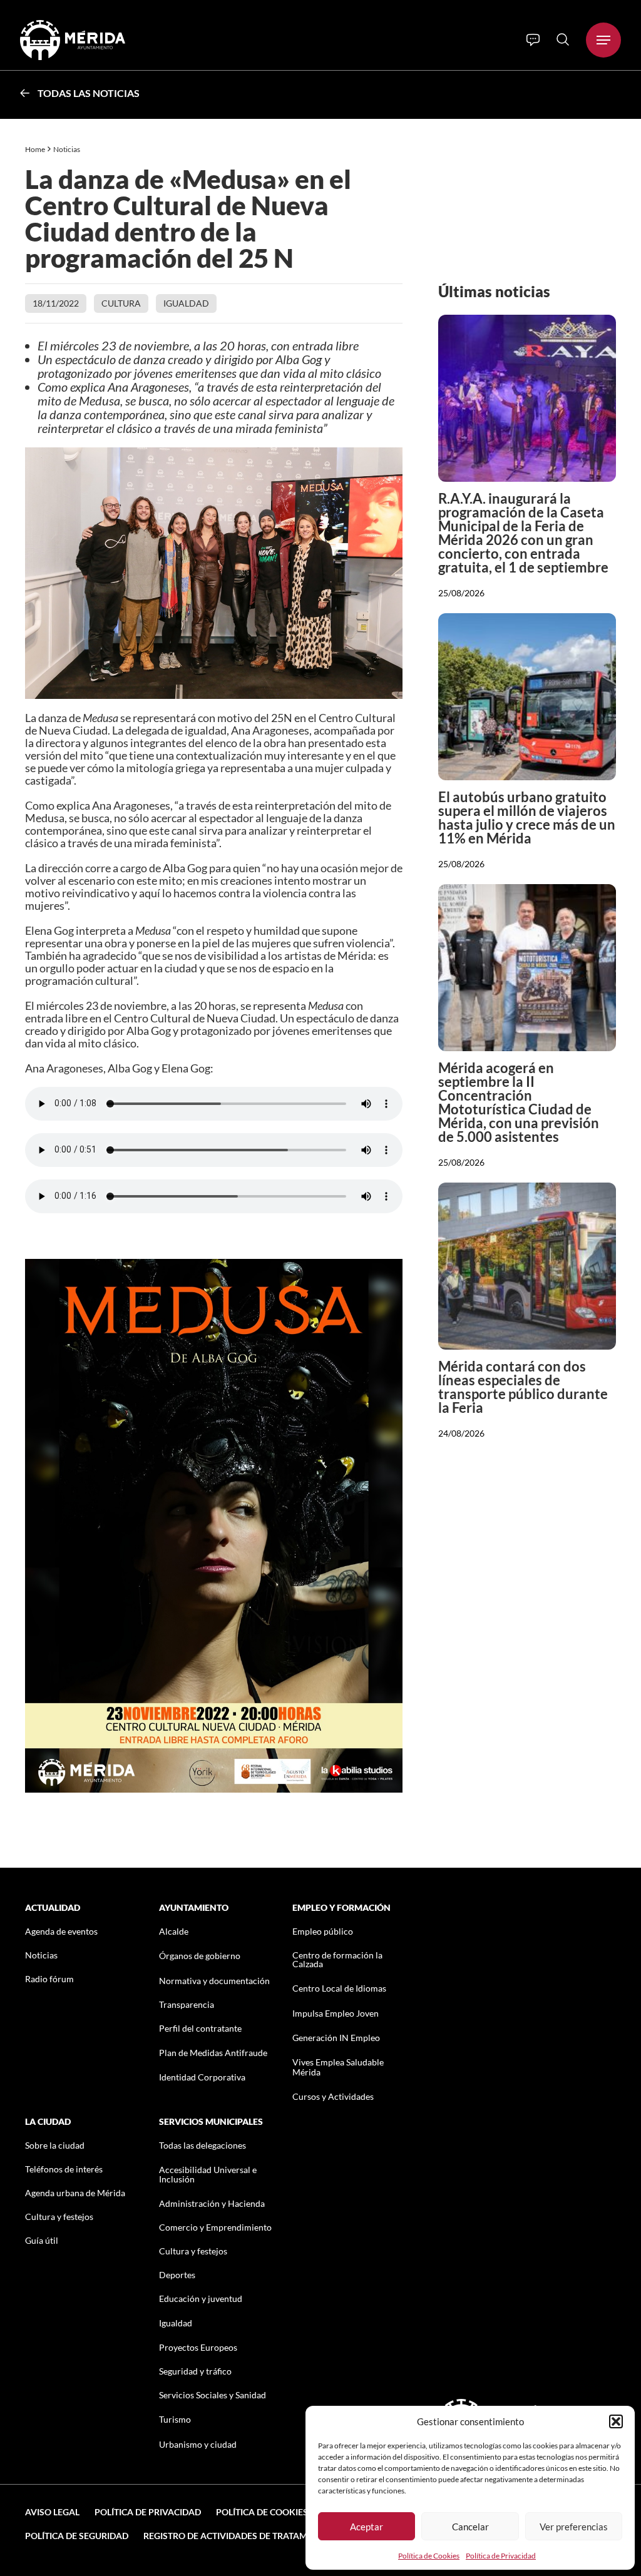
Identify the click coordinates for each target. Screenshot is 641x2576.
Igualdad (186, 303)
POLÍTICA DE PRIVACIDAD (148, 2512)
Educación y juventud (201, 2299)
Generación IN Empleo (336, 2038)
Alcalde (174, 1931)
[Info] (533, 40)
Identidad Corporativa (202, 2077)
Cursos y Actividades (333, 2096)
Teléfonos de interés (64, 2169)
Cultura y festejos (59, 2217)
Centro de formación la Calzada (337, 1959)
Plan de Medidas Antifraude (213, 2053)
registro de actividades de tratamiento (238, 2536)
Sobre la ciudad (55, 2145)
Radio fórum (49, 1979)
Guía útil (42, 2240)
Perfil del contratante (200, 2028)
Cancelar (470, 2527)
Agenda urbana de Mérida (75, 2193)
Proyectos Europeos (198, 2347)
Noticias (67, 149)
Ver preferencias (574, 2527)
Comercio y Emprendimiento (215, 2227)
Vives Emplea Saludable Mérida (338, 2067)
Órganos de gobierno (200, 1956)
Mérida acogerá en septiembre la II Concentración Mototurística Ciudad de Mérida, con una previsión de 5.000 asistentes (519, 1102)
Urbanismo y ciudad (198, 2444)
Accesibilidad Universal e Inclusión (208, 2174)
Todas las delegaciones (203, 2145)
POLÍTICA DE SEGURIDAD (77, 2536)
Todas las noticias (89, 93)
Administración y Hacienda (212, 2203)
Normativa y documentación (214, 1981)
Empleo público (323, 1931)
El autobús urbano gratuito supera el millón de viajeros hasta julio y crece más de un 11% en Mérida (527, 817)
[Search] (563, 39)
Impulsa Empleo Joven (336, 2013)
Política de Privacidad (501, 2556)
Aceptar (367, 2527)
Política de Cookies (429, 2556)
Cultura (121, 303)
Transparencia (187, 2004)
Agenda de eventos (61, 1931)
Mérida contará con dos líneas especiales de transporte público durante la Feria (523, 1387)
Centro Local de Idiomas (339, 1988)
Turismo (175, 2419)
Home (35, 149)
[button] (616, 2421)
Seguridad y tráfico (195, 2371)
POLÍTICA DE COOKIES (262, 2512)
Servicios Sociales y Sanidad (213, 2395)
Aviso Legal (52, 2512)
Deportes (177, 2275)
